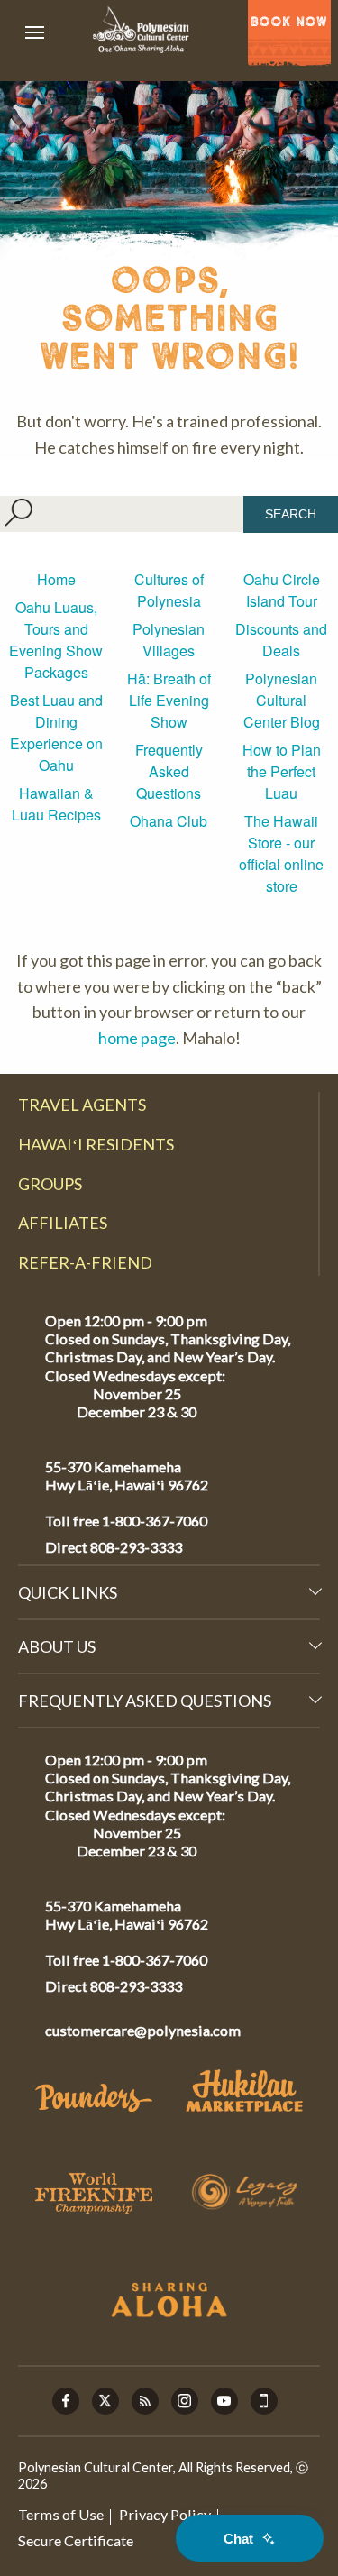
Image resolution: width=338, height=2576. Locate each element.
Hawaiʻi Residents (96, 1144)
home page (137, 1038)
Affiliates (63, 1223)
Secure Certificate (76, 2540)
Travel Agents (82, 1105)
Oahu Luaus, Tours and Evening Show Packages (56, 640)
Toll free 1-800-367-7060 (126, 1521)
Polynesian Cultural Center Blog (282, 700)
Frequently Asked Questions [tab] (145, 1701)
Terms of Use (61, 2514)
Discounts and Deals (281, 640)
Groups (50, 1184)
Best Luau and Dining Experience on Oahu (56, 733)
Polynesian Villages (169, 640)
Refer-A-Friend (85, 1262)
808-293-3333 (135, 1547)
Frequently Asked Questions (169, 771)
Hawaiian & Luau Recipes (56, 804)
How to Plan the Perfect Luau (282, 771)
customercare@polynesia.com (143, 2030)
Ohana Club (169, 821)
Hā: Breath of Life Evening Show (169, 700)
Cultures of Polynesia (169, 590)
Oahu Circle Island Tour (282, 590)
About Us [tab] (57, 1646)
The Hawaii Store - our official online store (281, 853)
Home (56, 579)
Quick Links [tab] (68, 1592)
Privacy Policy (165, 2514)
